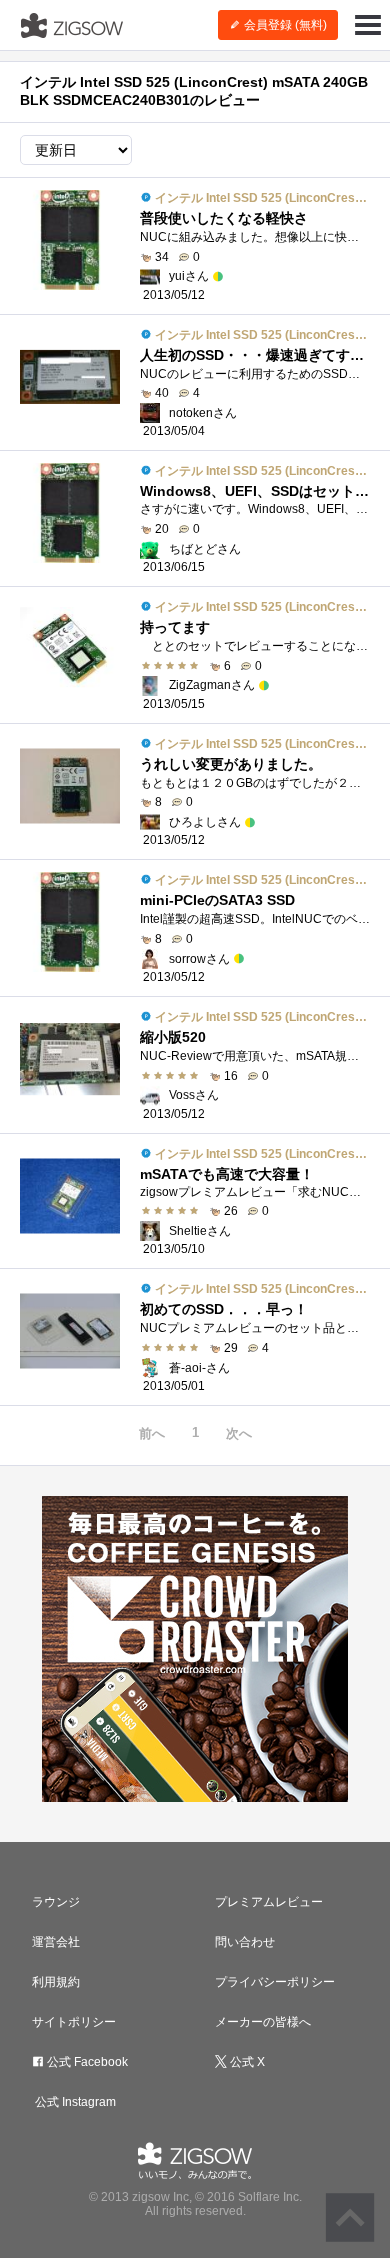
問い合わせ (245, 1942)
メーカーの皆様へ (263, 2022)
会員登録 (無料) (284, 25)
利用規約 (56, 1982)
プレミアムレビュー (269, 1902)
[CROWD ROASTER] (195, 1649)
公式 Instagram (74, 2102)
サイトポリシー (74, 2022)
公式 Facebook (86, 2062)
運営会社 (56, 1942)
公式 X (246, 2062)
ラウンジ (56, 1902)
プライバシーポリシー (275, 1982)
